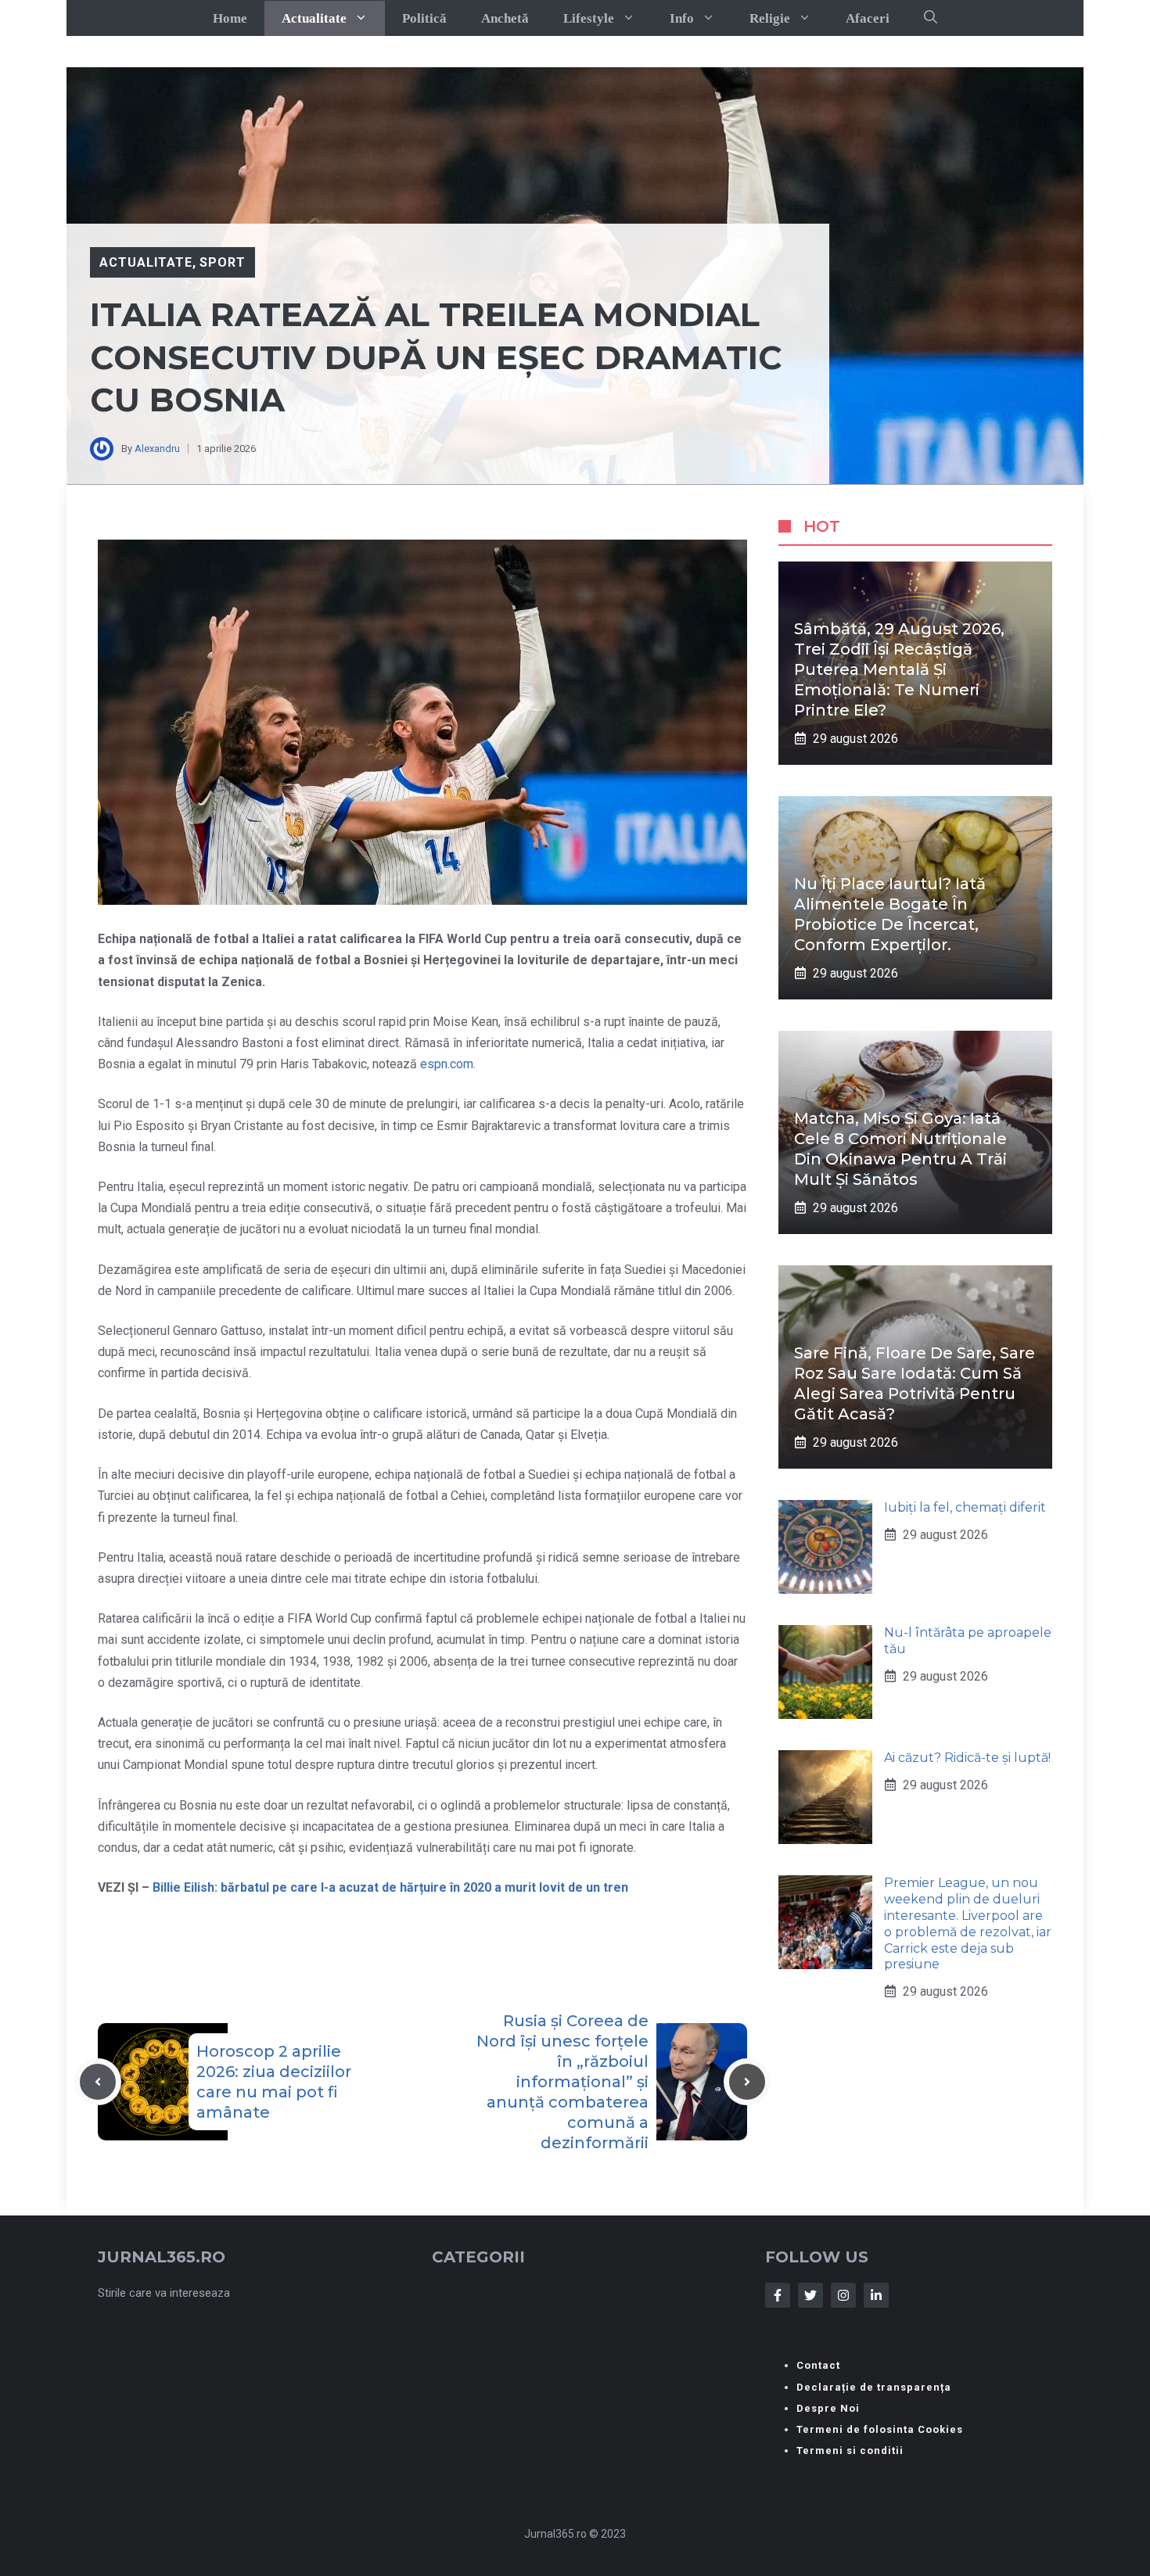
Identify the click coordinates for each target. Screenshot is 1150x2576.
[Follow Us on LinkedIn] (876, 2295)
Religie (770, 18)
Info (682, 18)
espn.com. (448, 1064)
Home (230, 18)
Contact (818, 2365)
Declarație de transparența (874, 2387)
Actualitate (314, 18)
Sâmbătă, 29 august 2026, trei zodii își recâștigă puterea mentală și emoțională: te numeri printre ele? (899, 669)
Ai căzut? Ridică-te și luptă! (967, 1758)
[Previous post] (98, 2082)
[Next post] (747, 2082)
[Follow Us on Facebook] (778, 2295)
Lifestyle (589, 18)
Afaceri (868, 18)
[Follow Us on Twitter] (810, 2295)
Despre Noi (828, 2408)
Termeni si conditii (850, 2450)
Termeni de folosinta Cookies (880, 2429)
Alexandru (157, 448)
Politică (424, 18)
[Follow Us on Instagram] (843, 2295)
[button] (931, 18)
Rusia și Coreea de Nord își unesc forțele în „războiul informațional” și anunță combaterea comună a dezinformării (562, 2082)
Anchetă (505, 18)
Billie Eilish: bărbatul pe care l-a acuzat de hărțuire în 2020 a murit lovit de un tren (389, 1887)
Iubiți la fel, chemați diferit (965, 1507)
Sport (223, 262)
